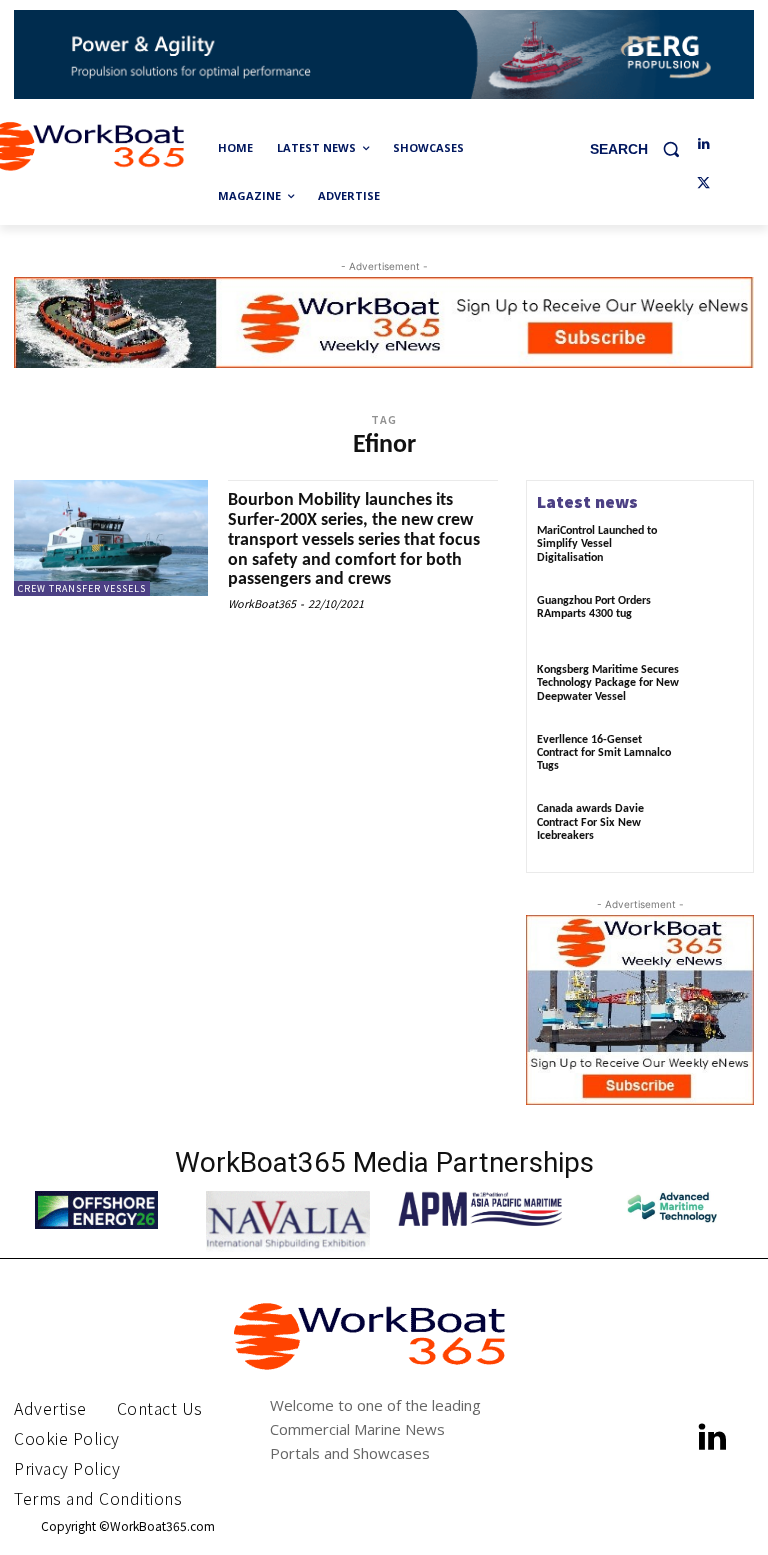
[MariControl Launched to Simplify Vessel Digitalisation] (716, 552)
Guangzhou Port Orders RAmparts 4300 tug (594, 607)
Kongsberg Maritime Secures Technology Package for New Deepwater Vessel (608, 683)
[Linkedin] (703, 144)
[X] (703, 184)
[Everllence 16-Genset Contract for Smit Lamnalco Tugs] (716, 761)
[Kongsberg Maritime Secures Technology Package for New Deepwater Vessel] (716, 691)
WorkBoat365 (262, 603)
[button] (642, 148)
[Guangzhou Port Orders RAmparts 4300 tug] (716, 622)
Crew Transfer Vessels (82, 588)
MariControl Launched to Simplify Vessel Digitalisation (597, 544)
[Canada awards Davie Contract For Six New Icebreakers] (716, 830)
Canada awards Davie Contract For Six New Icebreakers (590, 822)
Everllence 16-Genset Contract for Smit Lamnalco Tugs (604, 753)
